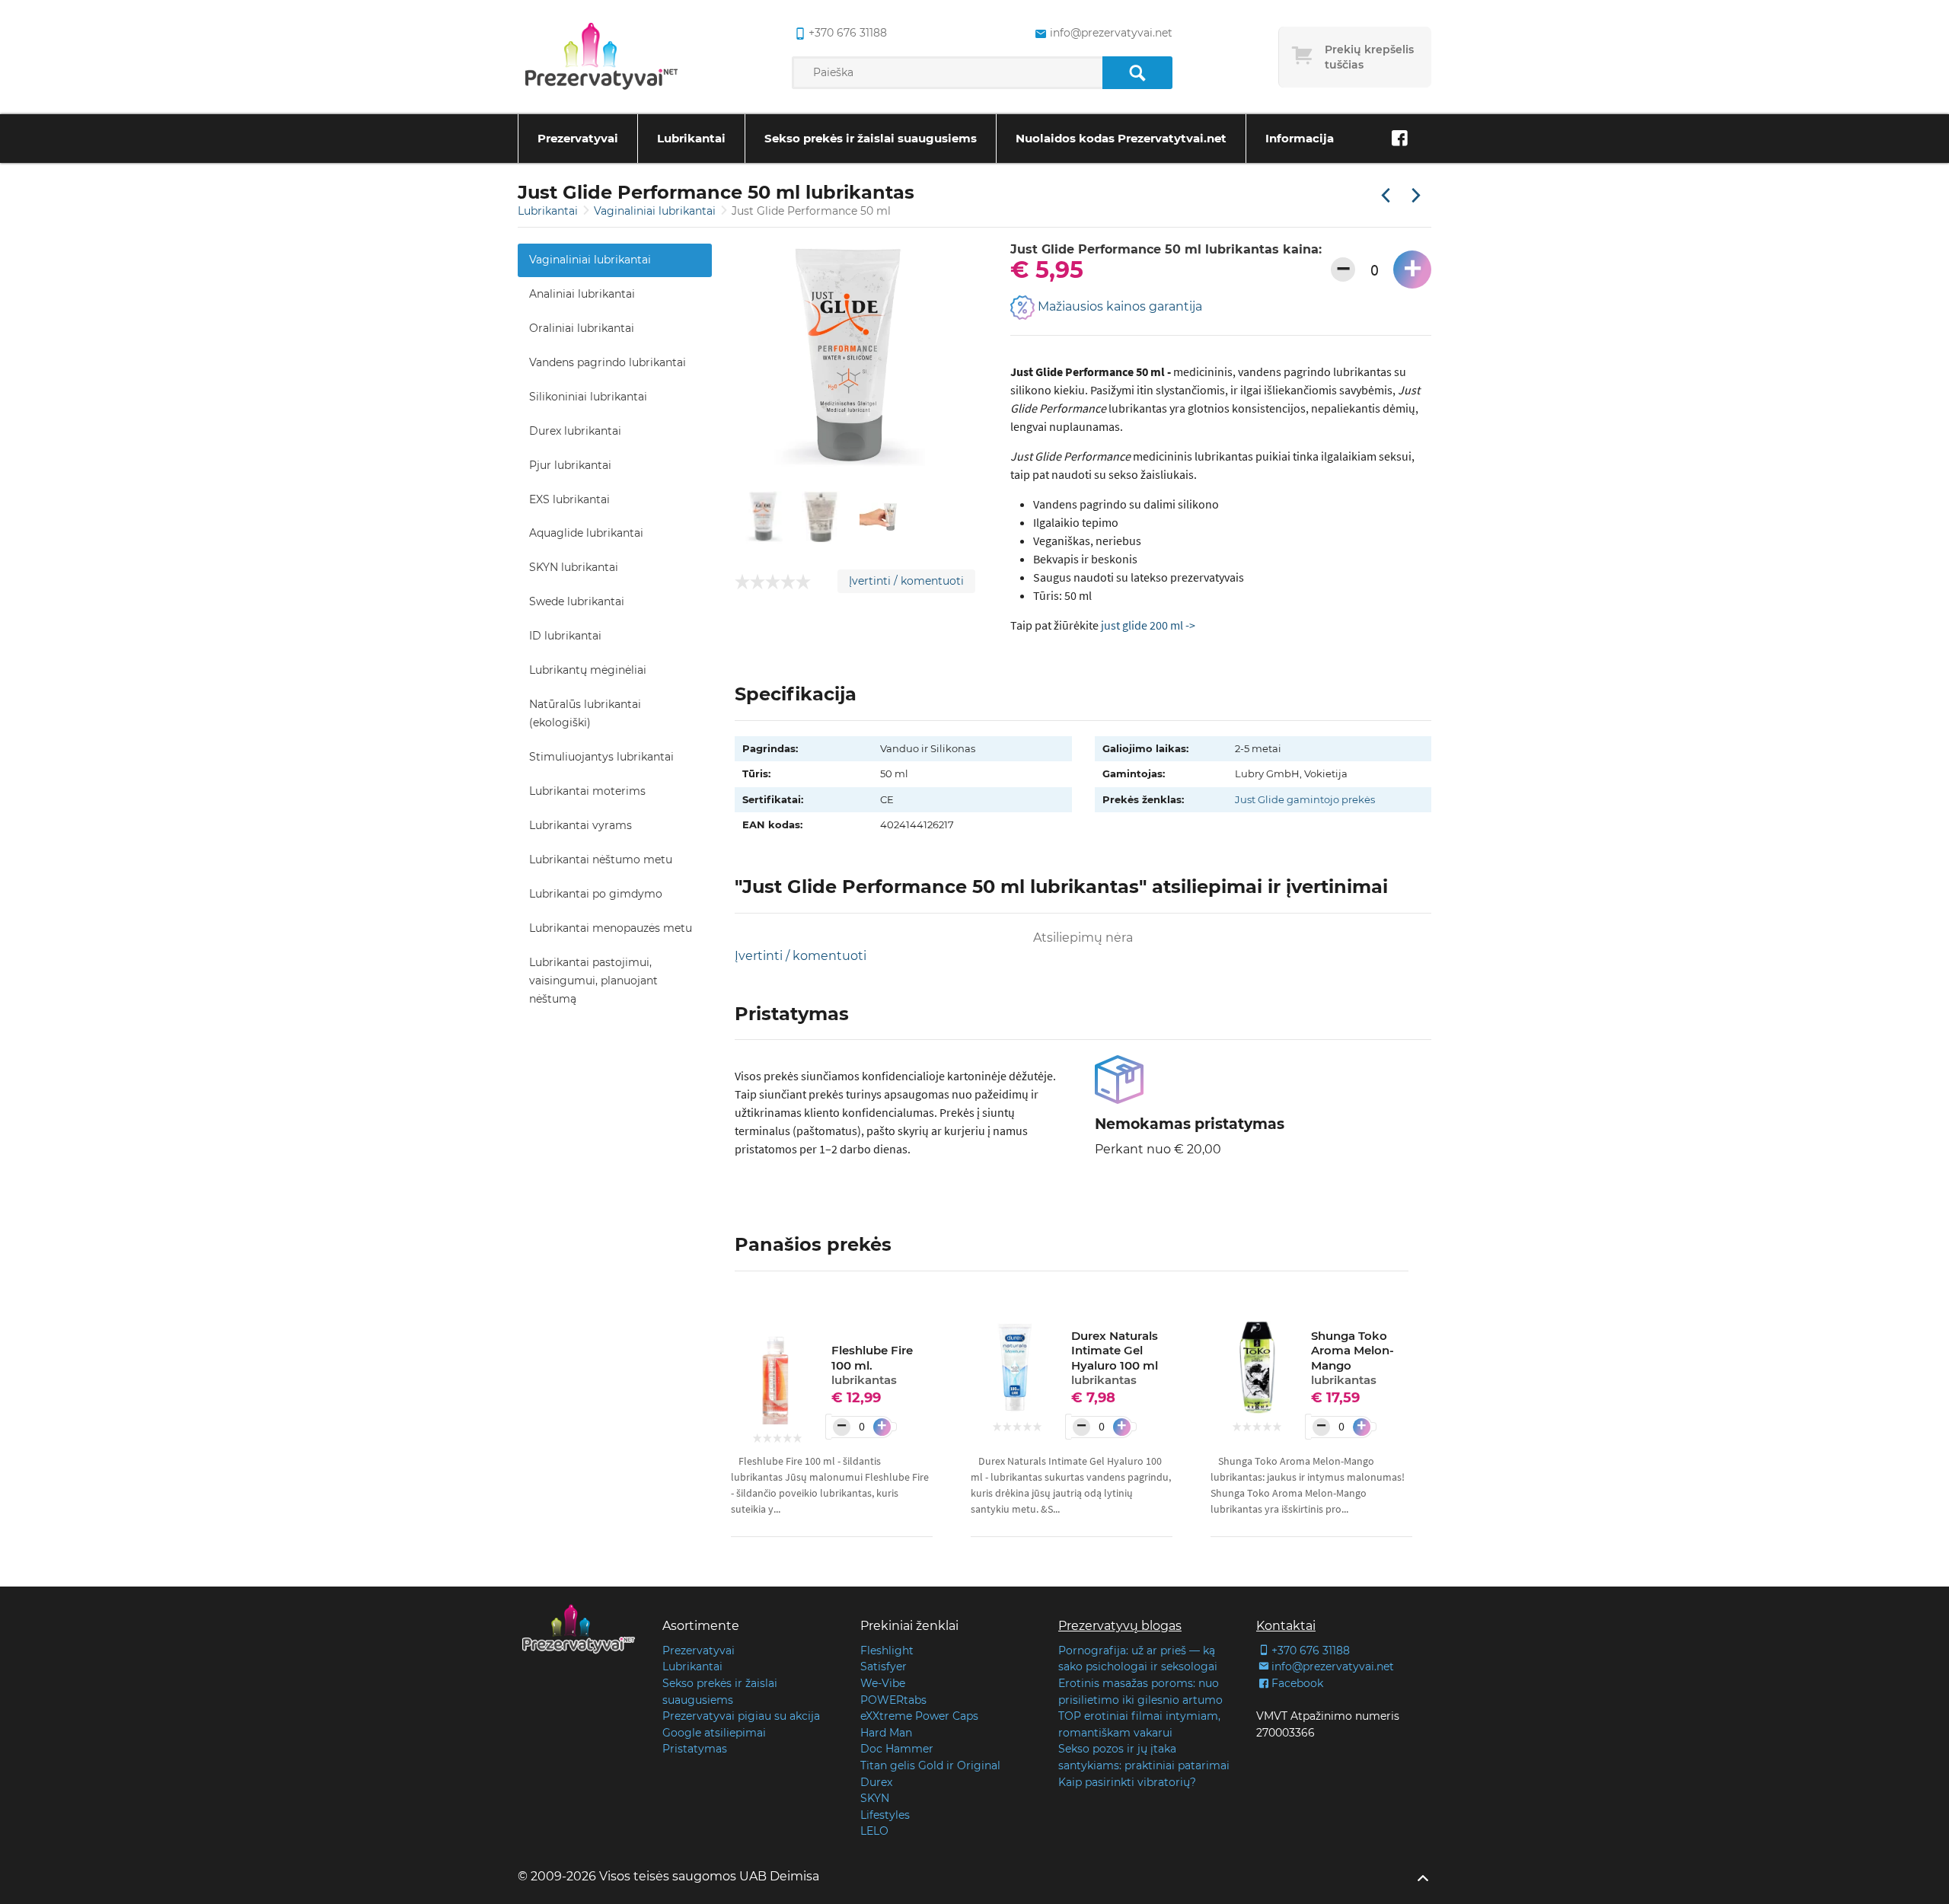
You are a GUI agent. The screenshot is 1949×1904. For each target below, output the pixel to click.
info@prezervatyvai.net (1111, 33)
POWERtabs (893, 1700)
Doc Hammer (897, 1749)
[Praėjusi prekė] (1386, 196)
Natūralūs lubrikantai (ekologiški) (585, 713)
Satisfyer (884, 1666)
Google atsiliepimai (714, 1733)
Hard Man (886, 1733)
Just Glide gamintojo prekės (1305, 799)
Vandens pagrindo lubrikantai (608, 362)
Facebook (1297, 1683)
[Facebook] (1399, 139)
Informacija (1300, 138)
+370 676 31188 (848, 33)
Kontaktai (1286, 1626)
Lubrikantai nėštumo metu (601, 860)
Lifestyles (885, 1815)
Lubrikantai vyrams (581, 825)
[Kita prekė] (1416, 196)
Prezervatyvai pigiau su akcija (741, 1716)
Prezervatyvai (578, 138)
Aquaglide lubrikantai (586, 533)
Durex (876, 1782)
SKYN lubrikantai (574, 567)
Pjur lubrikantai (570, 465)
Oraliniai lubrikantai (582, 328)
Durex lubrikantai (575, 431)
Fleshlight (887, 1650)
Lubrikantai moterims (587, 791)
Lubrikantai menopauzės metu (611, 928)
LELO (874, 1831)
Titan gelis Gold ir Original (930, 1765)
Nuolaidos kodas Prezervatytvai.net (1121, 138)
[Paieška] (1137, 73)
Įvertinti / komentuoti (906, 581)
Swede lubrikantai (577, 601)
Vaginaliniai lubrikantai (656, 211)
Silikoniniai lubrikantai (588, 397)
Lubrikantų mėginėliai (588, 670)
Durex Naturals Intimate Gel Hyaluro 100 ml (1115, 1358)
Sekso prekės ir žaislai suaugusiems (871, 138)
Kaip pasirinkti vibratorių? (1127, 1782)
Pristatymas (695, 1749)
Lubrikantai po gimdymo (596, 894)
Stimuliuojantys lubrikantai (601, 757)
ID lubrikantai (565, 636)
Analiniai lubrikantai (582, 294)
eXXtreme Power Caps (919, 1716)
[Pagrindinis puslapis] (601, 57)
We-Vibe (883, 1683)
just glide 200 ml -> (1148, 625)
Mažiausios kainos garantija (1118, 307)
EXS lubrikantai (569, 499)
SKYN (875, 1798)
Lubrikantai (691, 138)
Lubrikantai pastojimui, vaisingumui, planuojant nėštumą (593, 981)
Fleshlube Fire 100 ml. (872, 1365)
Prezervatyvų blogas (1120, 1626)
